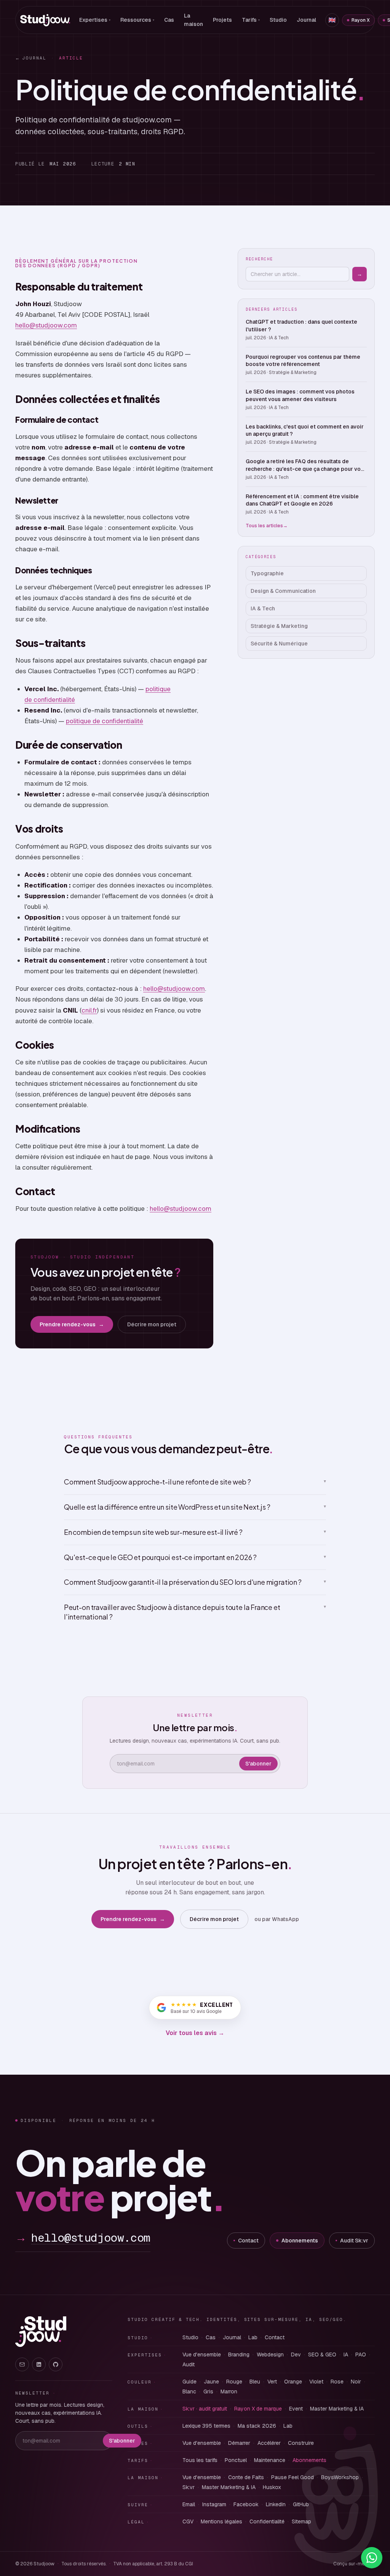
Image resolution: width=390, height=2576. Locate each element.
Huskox (272, 2487)
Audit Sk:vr (354, 2241)
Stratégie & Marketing (279, 626)
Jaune (211, 2382)
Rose (337, 2382)
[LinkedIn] (39, 2364)
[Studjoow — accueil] (45, 20)
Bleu (255, 2382)
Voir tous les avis (195, 2033)
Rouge (234, 2382)
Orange (293, 2382)
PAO (361, 2355)
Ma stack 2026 (257, 2426)
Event (296, 2409)
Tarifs (251, 20)
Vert (272, 2382)
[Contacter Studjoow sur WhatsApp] (372, 2558)
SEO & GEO (322, 2355)
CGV (188, 2521)
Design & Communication (283, 591)
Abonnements (300, 2241)
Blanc (189, 2391)
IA (346, 2355)
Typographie (267, 573)
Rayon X (361, 20)
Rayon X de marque (258, 2409)
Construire (301, 2443)
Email (189, 2504)
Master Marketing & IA (337, 2409)
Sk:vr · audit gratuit (205, 2409)
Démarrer (239, 2443)
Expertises (95, 20)
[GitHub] (56, 2364)
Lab (253, 2337)
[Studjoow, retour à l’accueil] (41, 2332)
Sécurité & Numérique (279, 644)
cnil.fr (89, 1010)
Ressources (137, 20)
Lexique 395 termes (206, 2426)
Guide (189, 2382)
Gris (208, 2391)
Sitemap (301, 2521)
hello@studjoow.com (46, 325)
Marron (229, 2391)
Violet (316, 2382)
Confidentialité (267, 2521)
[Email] (22, 2364)
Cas (169, 20)
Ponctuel (236, 2460)
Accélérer (269, 2443)
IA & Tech (263, 608)
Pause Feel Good (292, 2477)
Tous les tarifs (200, 2460)
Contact (248, 2241)
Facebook (246, 2504)
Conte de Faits (246, 2477)
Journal (306, 20)
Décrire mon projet (152, 1324)
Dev (296, 2355)
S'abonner (258, 1764)
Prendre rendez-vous (72, 1324)
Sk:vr (189, 2487)
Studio (278, 20)
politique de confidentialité (105, 721)
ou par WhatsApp (277, 1919)
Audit (189, 2364)
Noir (356, 2382)
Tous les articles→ (267, 526)
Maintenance (270, 2460)
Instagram (214, 2504)
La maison (193, 20)
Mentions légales (221, 2521)
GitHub (301, 2504)
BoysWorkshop (340, 2477)
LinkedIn (276, 2504)
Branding (239, 2355)
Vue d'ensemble (202, 2355)
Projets (222, 20)
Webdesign (270, 2355)
